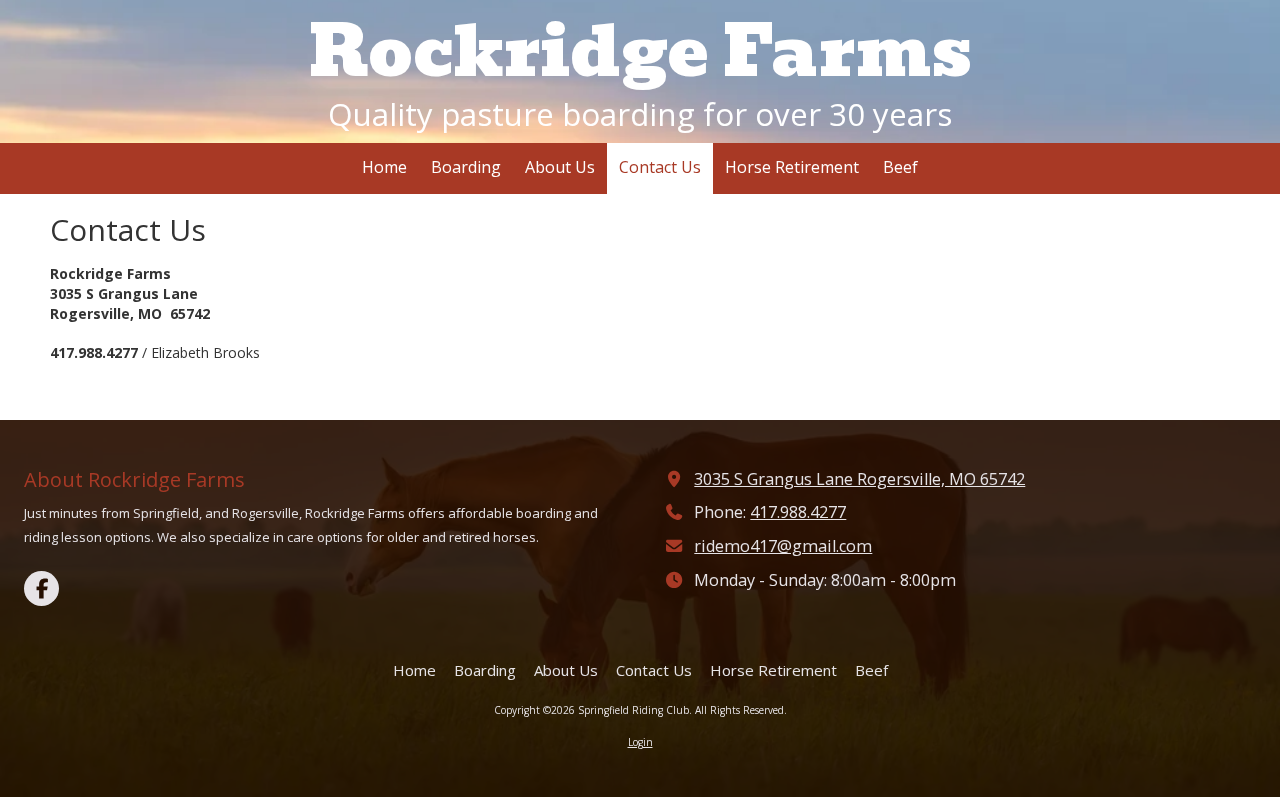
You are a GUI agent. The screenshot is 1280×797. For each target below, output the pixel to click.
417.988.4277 (798, 512)
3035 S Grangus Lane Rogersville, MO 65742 (859, 479)
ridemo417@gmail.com (783, 546)
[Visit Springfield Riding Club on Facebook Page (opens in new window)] (41, 588)
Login (640, 742)
